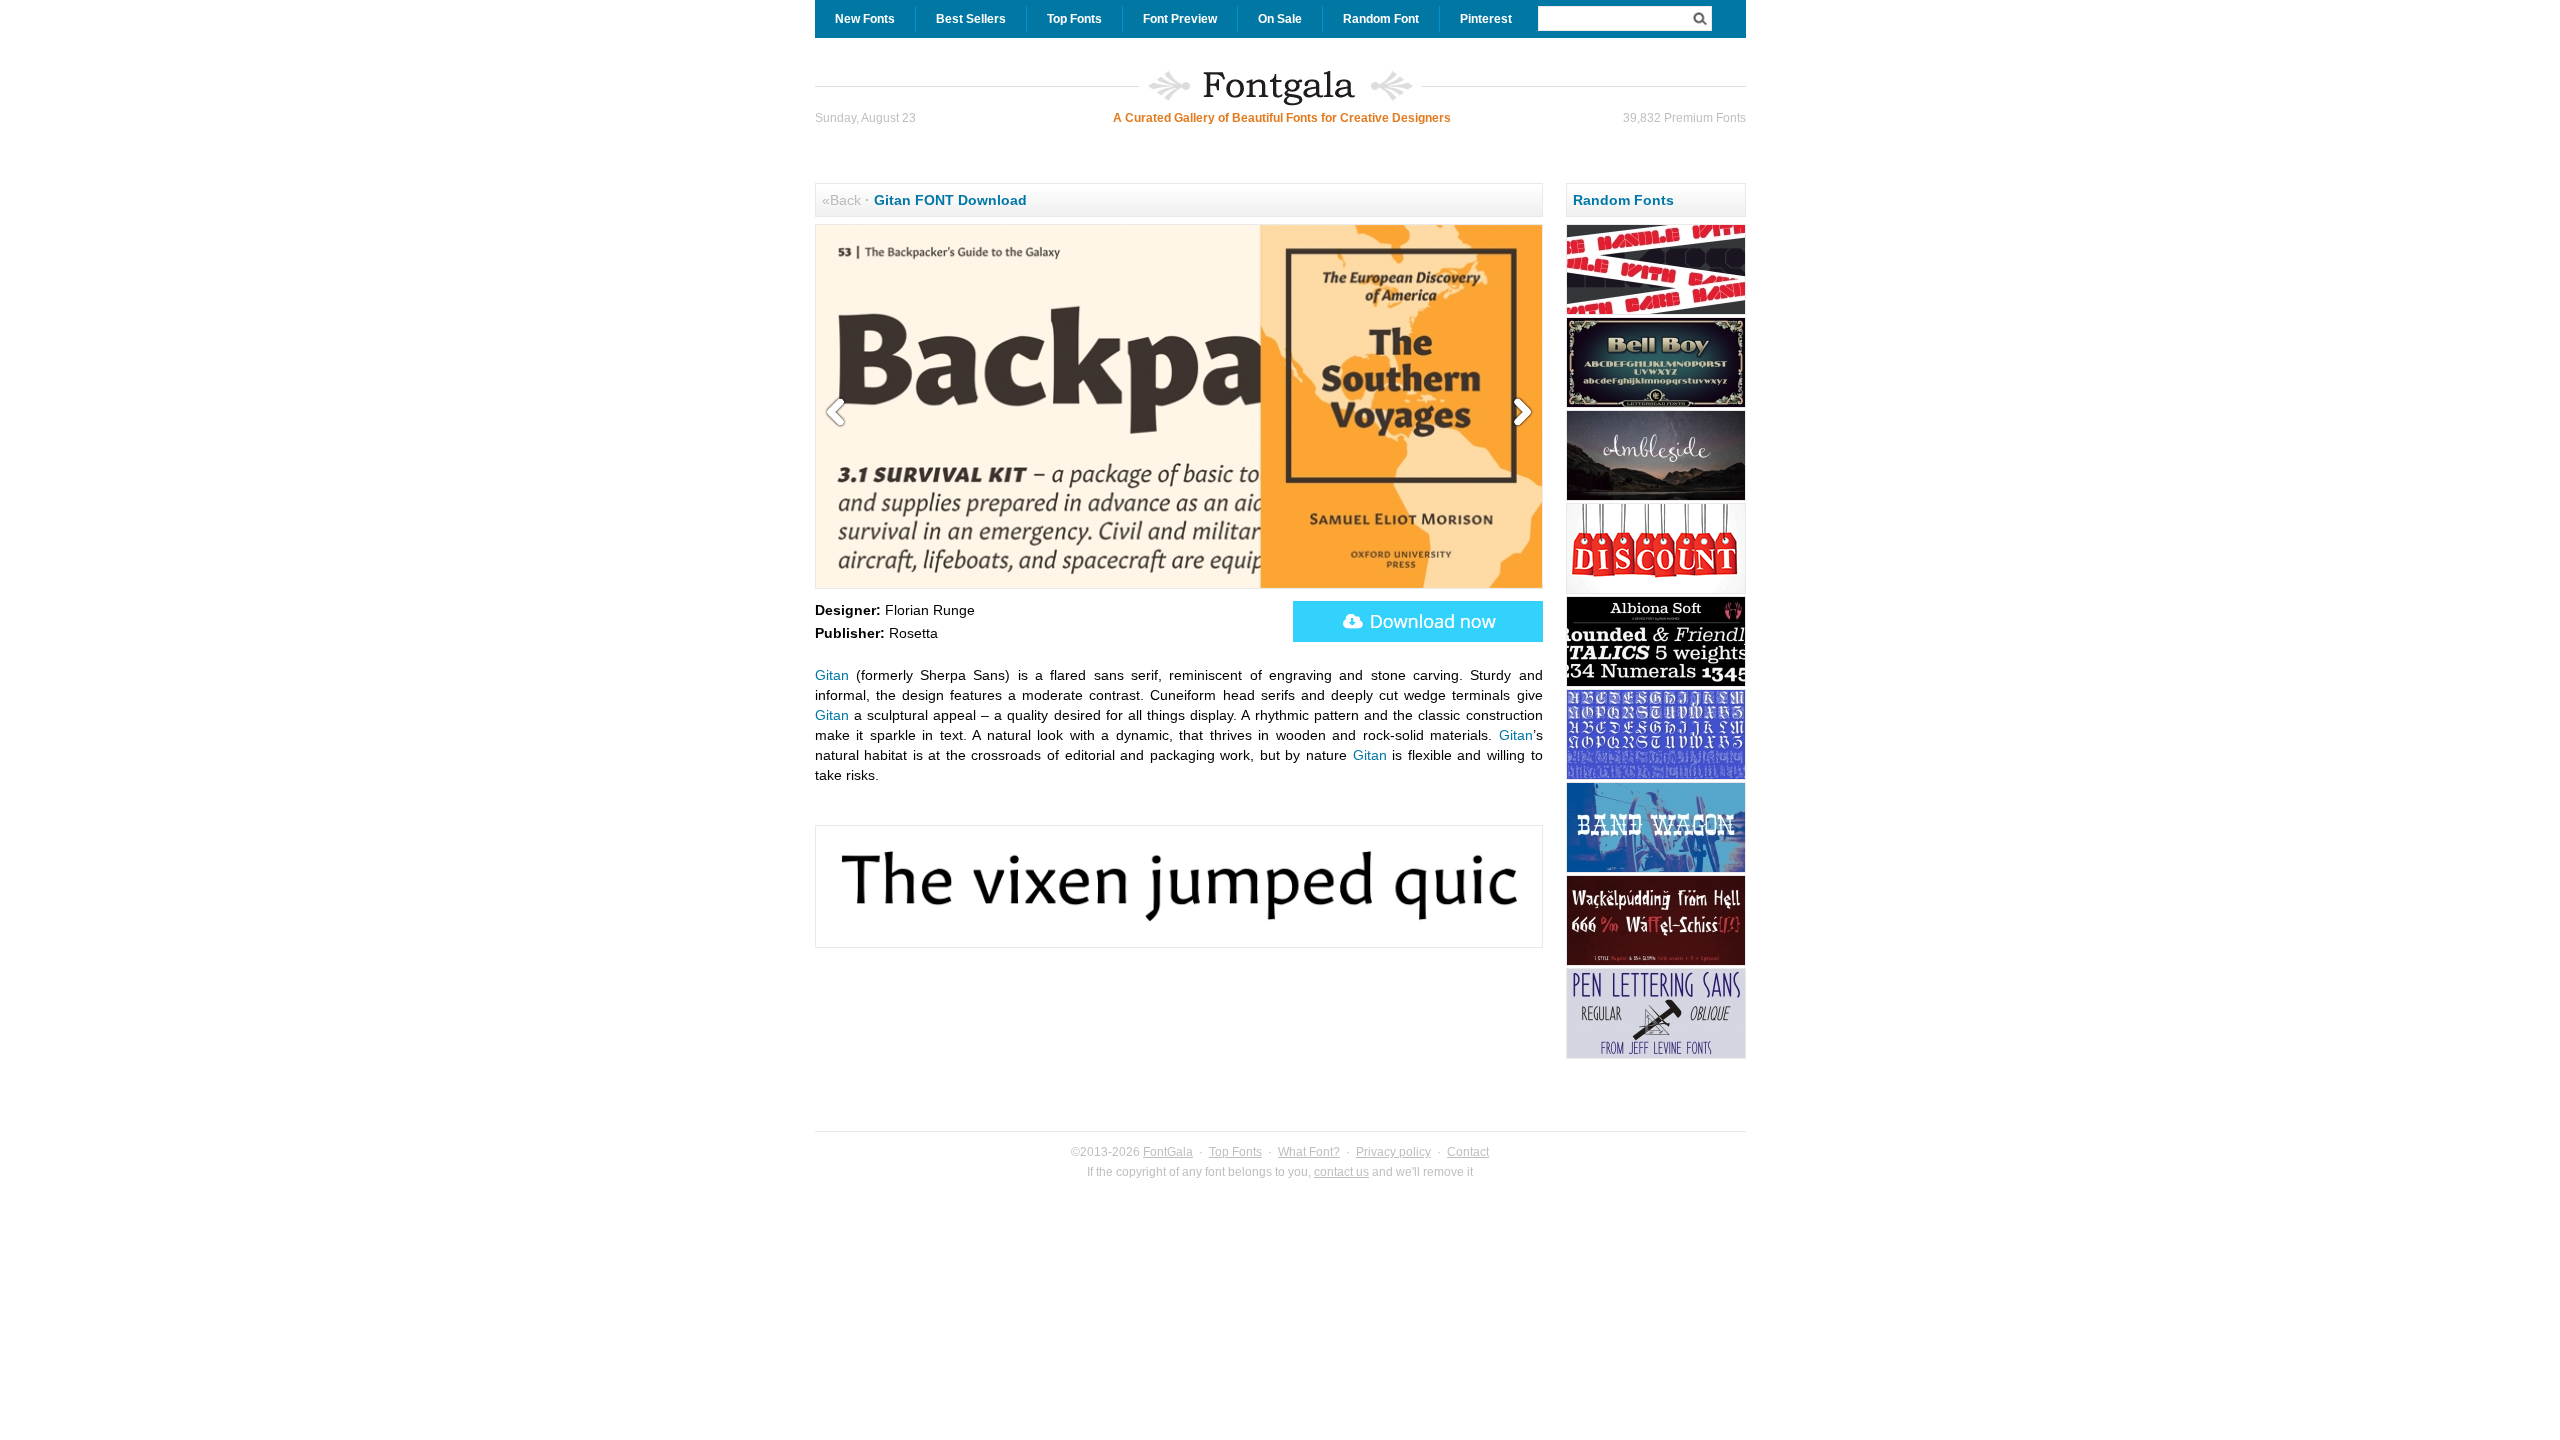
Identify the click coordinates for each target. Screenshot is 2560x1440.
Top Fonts (1074, 19)
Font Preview (1180, 19)
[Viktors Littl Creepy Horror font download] (1656, 963)
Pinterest (1486, 19)
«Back (841, 200)
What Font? (1309, 1152)
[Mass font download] (1656, 312)
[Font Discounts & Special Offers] (1656, 591)
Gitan (832, 675)
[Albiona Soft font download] (1656, 684)
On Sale (1280, 19)
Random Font (1381, 19)
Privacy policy (1393, 1152)
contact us (1341, 1172)
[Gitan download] (1418, 621)
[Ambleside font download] (1656, 498)
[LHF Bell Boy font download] (1656, 405)
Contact (1468, 1152)
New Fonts (865, 19)
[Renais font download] (1656, 777)
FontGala (1168, 1152)
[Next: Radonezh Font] (1518, 413)
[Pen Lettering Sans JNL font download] (1656, 1056)
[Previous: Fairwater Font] (840, 413)
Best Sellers (971, 19)
